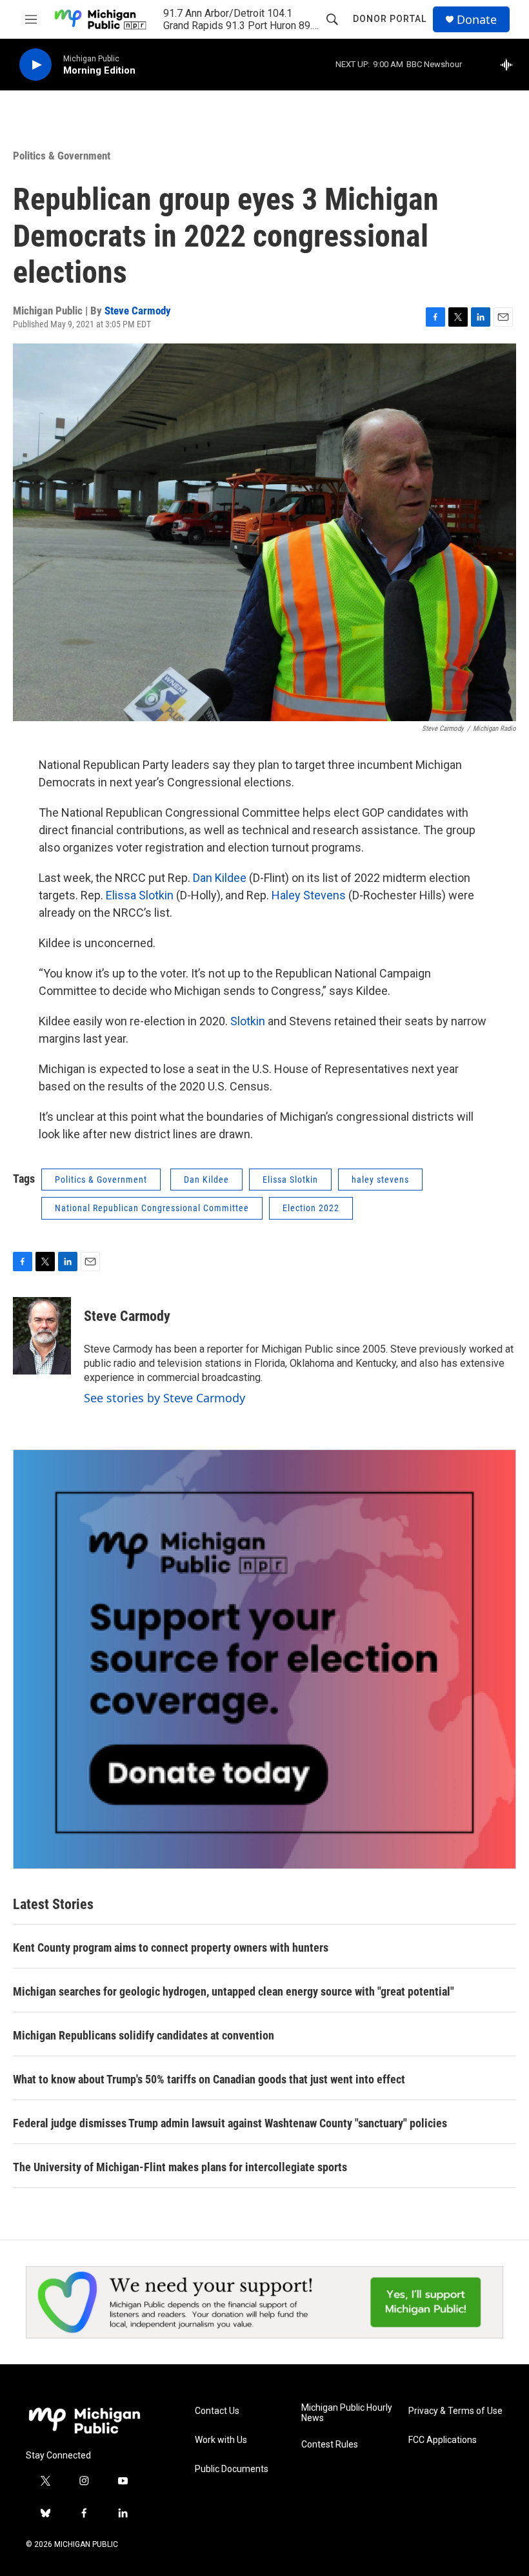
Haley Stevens (310, 895)
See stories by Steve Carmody (165, 1398)
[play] (35, 65)
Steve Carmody (138, 311)
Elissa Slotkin (141, 895)
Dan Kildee (221, 878)
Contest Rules (330, 2445)
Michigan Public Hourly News (347, 2413)
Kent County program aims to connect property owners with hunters (171, 1947)
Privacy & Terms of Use (455, 2411)
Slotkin (248, 1021)
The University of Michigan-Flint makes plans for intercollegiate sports (180, 2167)
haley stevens (380, 1180)
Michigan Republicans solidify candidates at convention (144, 2035)
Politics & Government (62, 156)
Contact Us (217, 2411)
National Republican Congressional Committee (152, 1208)
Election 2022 (311, 1208)
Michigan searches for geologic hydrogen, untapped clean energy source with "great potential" (234, 1991)
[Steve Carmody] (42, 1336)
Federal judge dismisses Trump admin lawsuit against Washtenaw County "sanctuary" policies (230, 2123)
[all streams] (510, 65)
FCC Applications (443, 2440)
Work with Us (221, 2440)
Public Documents (232, 2469)
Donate (477, 20)
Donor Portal (390, 19)
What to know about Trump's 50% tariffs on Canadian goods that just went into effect (209, 2079)
